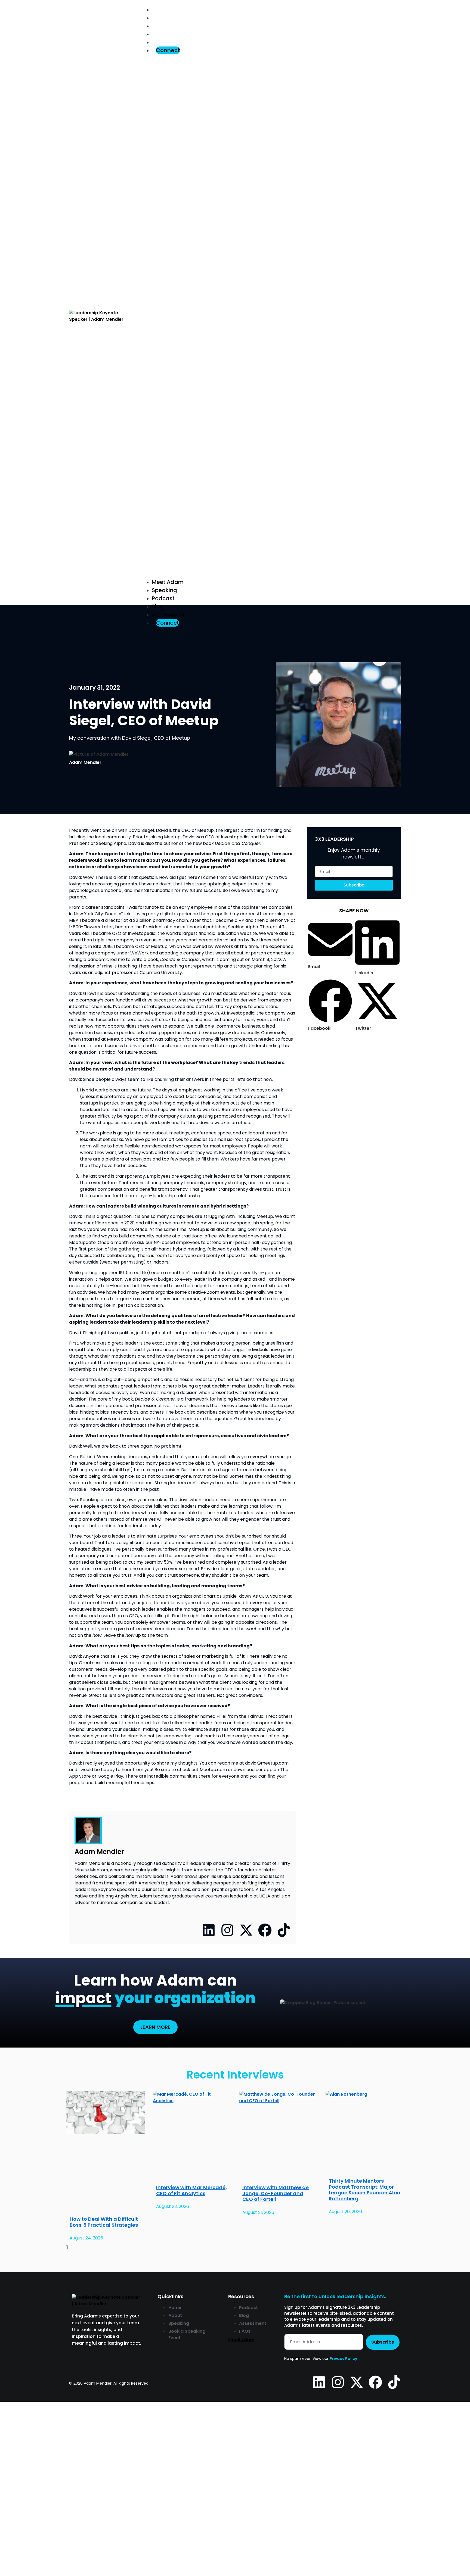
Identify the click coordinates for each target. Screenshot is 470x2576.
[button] (271, 316)
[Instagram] (227, 1930)
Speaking (165, 18)
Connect (168, 50)
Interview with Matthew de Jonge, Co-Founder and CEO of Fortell (276, 2193)
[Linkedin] (209, 1930)
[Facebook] (265, 1930)
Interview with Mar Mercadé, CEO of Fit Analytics (191, 2190)
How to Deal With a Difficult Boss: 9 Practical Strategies (104, 2222)
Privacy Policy (343, 2359)
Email (24, 2482)
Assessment (169, 42)
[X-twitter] (246, 1930)
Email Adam (241, 2340)
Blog (158, 34)
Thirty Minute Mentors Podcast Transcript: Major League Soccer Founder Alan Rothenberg (365, 2190)
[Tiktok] (284, 1930)
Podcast (163, 26)
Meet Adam (168, 10)
